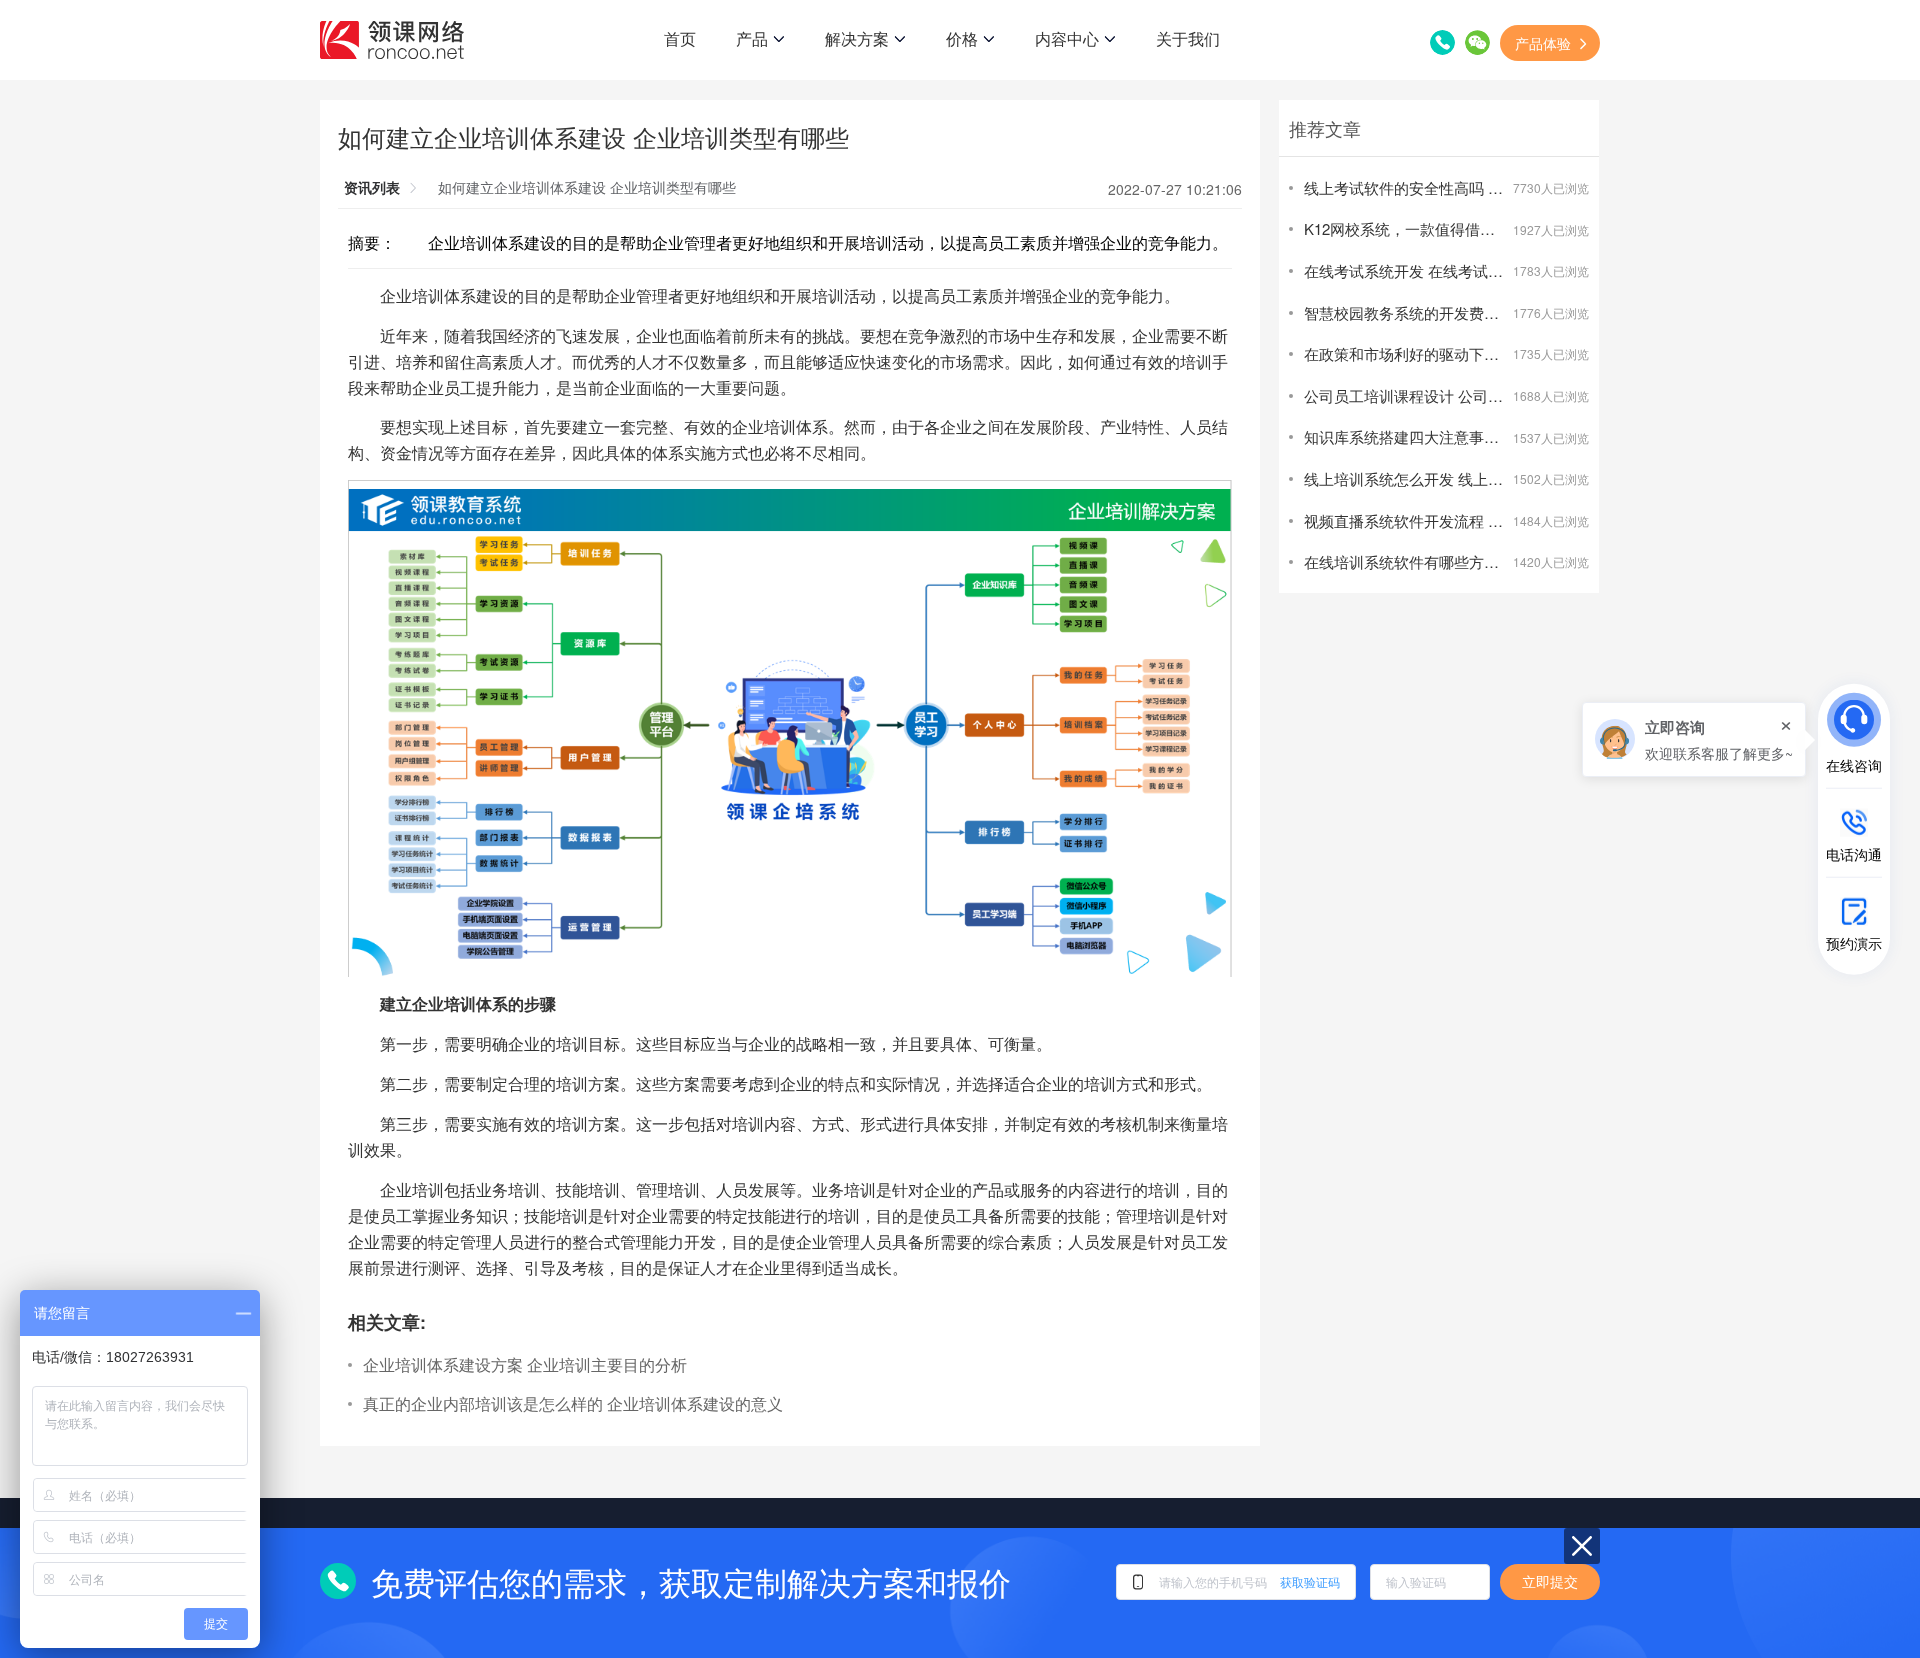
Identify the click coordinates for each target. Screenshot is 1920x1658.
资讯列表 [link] (372, 187)
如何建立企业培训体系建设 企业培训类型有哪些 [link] (587, 187)
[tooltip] (1694, 739)
